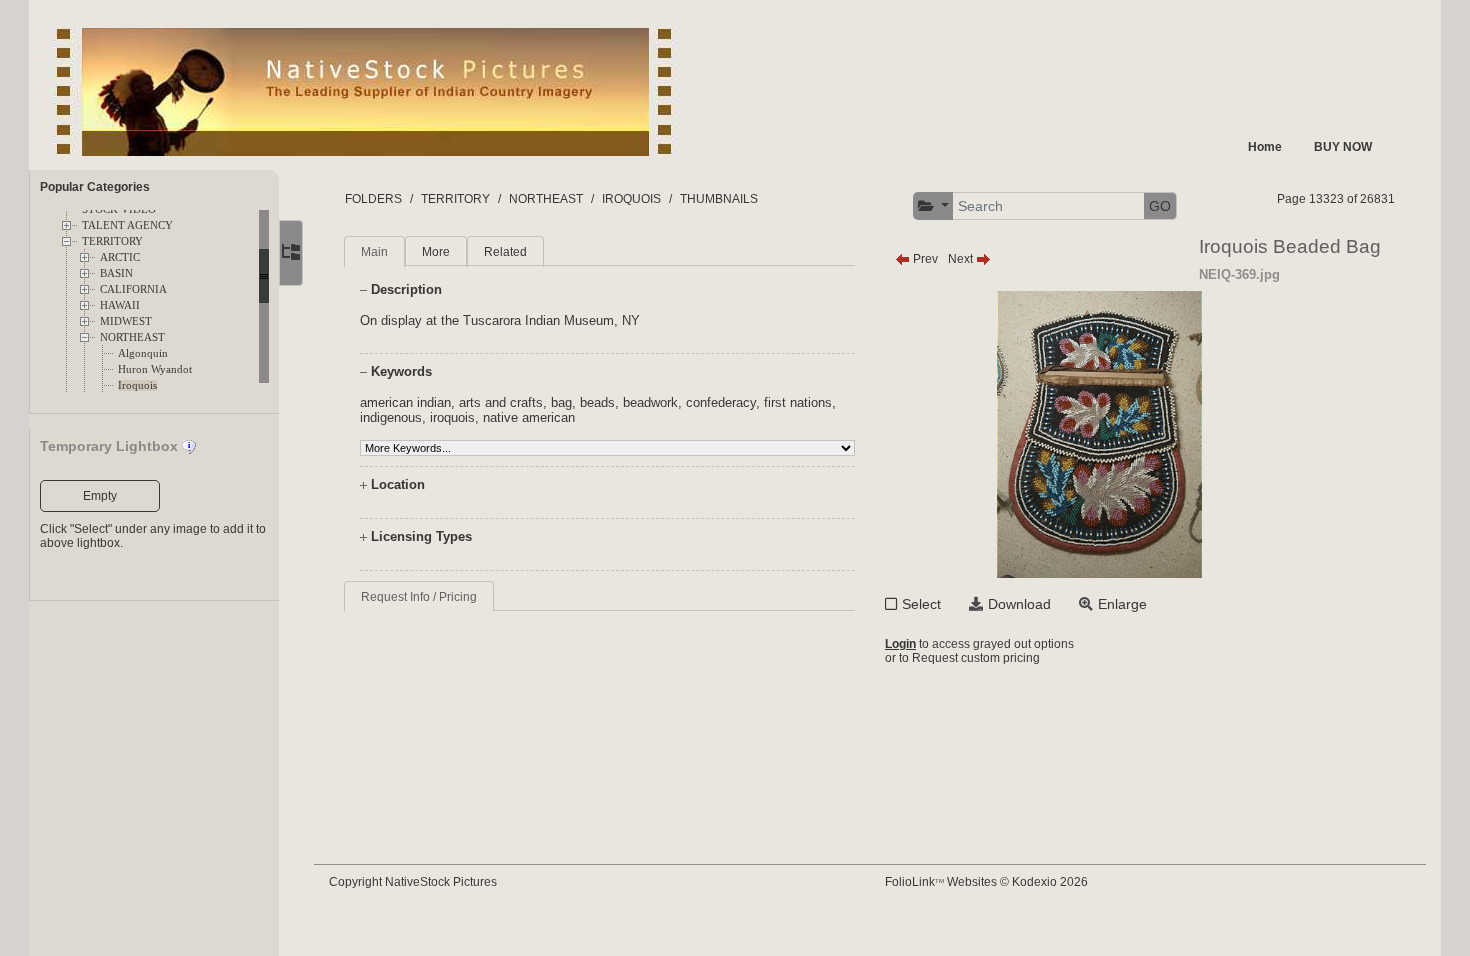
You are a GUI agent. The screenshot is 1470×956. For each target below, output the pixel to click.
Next (962, 259)
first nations (798, 402)
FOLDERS (373, 199)
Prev (924, 259)
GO (1160, 206)
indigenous (391, 417)
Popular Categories (95, 187)
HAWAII (120, 305)
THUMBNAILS (719, 199)
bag (561, 402)
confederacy (721, 402)
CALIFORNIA (133, 289)
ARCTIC (120, 257)
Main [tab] (374, 252)
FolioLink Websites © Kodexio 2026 (986, 882)
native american (529, 417)
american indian (405, 402)
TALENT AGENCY (127, 225)
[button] (934, 206)
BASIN (116, 273)
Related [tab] (505, 252)
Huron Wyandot (155, 369)
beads (597, 402)
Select (921, 604)
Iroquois (137, 385)
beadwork (650, 402)
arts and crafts (501, 402)
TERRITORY (112, 241)
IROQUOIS (631, 199)
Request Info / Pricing (419, 597)
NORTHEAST (132, 337)
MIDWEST (126, 321)
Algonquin (143, 353)
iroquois (452, 417)
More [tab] (436, 252)
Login (900, 644)
